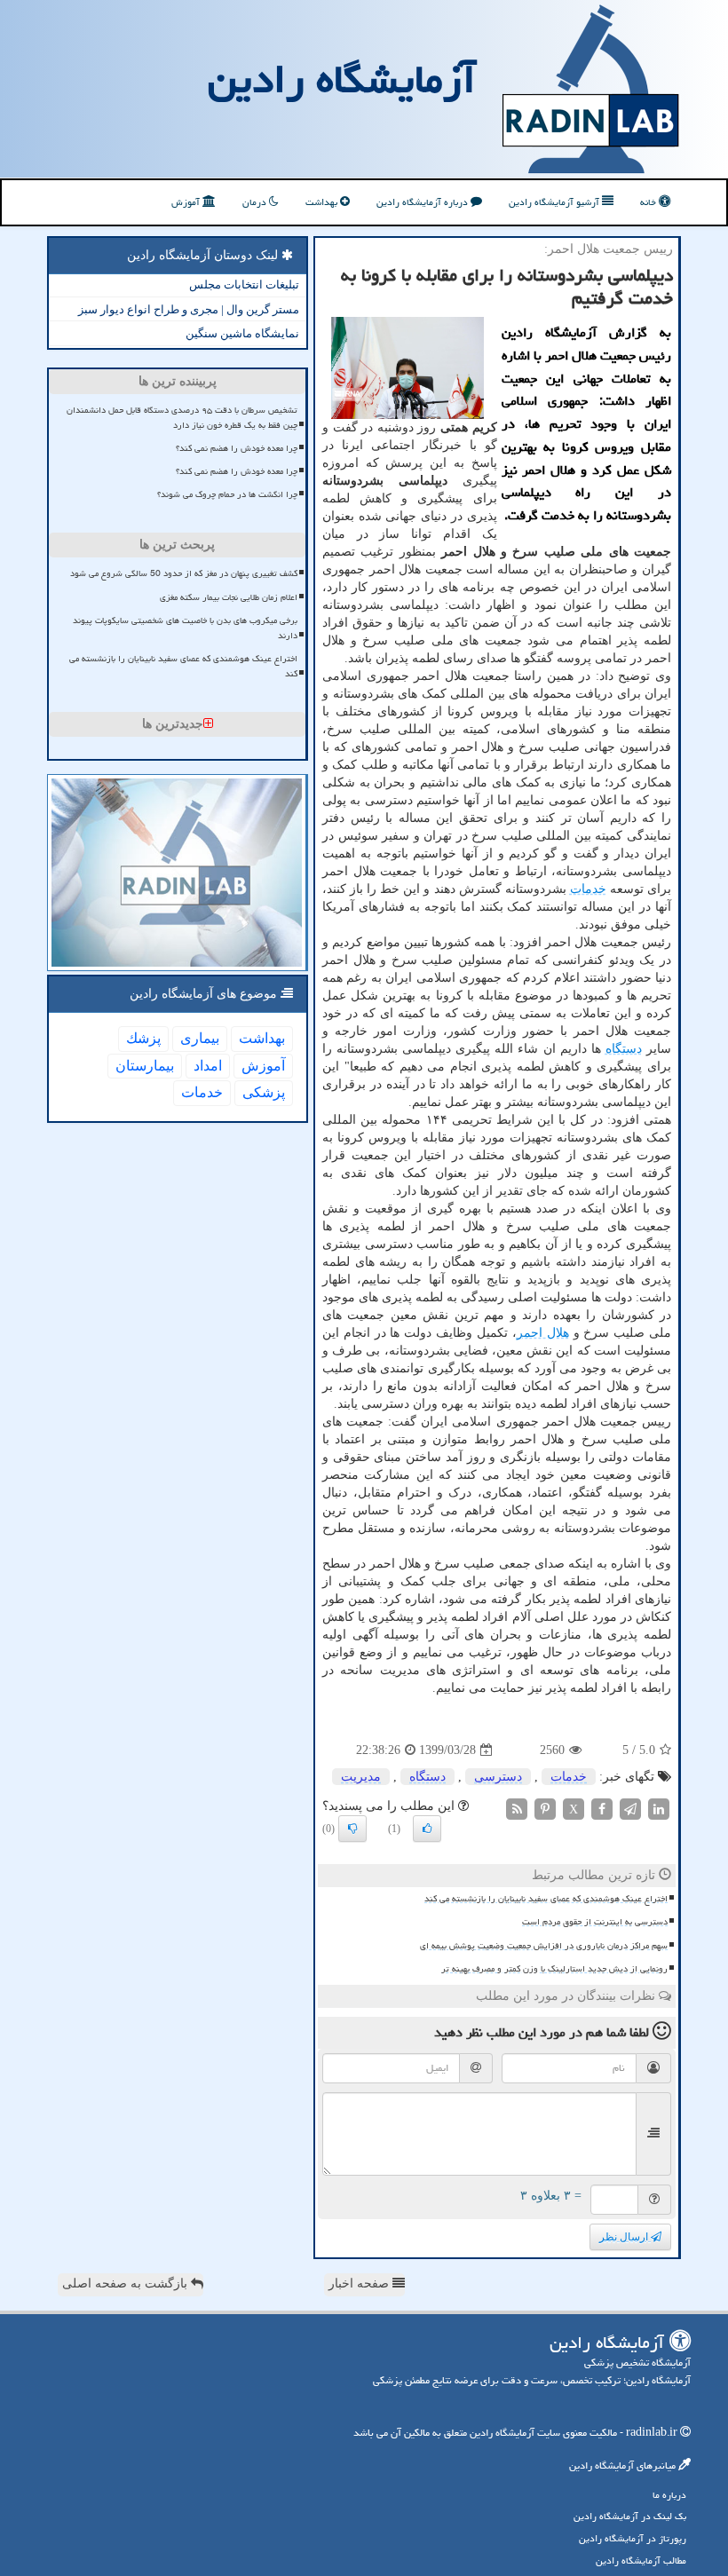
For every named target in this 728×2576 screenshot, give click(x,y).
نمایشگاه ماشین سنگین (242, 333)
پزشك (143, 1038)
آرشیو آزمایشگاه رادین (555, 202)
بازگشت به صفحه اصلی (127, 2284)
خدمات (588, 889)
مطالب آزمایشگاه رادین (641, 2560)
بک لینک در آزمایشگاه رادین (630, 2516)
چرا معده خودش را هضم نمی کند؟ (237, 448)
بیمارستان (145, 1066)
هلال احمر (543, 1333)
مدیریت (361, 1777)
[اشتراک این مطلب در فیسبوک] (602, 1809)
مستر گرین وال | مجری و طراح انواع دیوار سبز (189, 309)
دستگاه (624, 1049)
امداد (208, 1066)
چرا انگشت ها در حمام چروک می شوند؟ (227, 494)
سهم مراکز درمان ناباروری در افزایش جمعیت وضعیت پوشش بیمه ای (544, 1946)
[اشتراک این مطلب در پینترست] (545, 1809)
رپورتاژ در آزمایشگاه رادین (633, 2538)
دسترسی (498, 1777)
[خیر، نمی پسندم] (352, 1829)
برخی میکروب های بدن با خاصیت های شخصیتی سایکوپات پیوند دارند (185, 628)
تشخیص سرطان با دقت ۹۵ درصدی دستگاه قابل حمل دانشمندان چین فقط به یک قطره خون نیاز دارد (182, 418)
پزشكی (264, 1092)
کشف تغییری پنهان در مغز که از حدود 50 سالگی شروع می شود (184, 573)
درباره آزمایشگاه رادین (423, 202)
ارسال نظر (625, 2237)
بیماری (200, 1038)
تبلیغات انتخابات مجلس (244, 284)
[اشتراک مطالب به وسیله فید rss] (517, 1809)
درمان (256, 202)
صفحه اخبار (360, 2284)
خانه (649, 202)
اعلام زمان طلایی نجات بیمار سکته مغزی (229, 597)
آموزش (187, 202)
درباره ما (669, 2495)
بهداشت (323, 202)
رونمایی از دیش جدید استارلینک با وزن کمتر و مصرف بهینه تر (554, 1969)
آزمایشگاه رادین (342, 79)
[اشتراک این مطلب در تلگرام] (630, 1809)
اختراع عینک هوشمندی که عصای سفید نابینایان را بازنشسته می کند (546, 1899)
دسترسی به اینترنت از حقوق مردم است (595, 1922)
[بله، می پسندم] (427, 1829)
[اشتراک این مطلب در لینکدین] (659, 1809)
